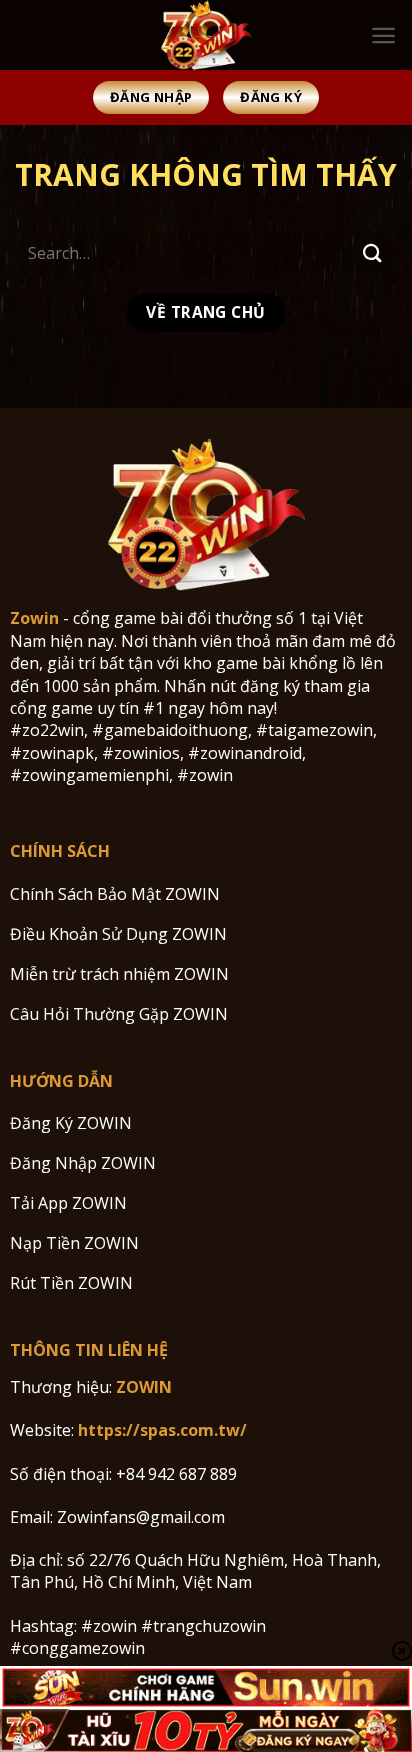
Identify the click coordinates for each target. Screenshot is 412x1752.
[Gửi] (373, 252)
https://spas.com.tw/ (162, 1430)
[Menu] (383, 35)
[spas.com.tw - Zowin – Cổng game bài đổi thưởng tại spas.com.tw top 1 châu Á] (206, 35)
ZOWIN (144, 1387)
